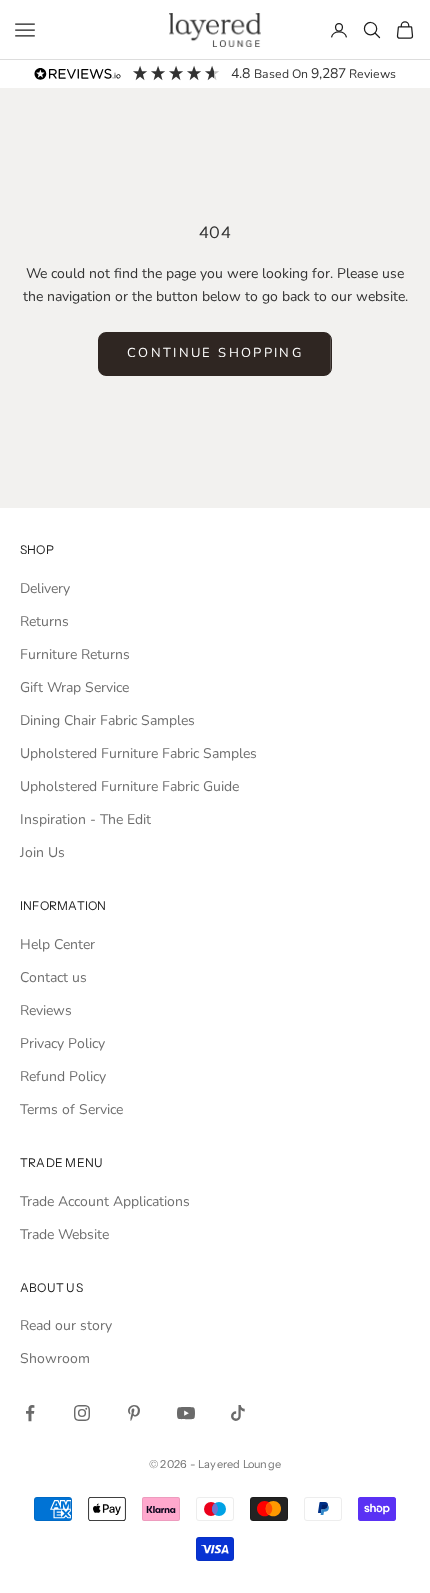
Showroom (55, 1358)
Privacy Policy (62, 1043)
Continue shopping (215, 353)
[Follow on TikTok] (238, 1413)
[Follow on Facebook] (30, 1413)
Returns (44, 621)
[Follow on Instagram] (82, 1413)
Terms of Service (71, 1109)
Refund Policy (63, 1076)
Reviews (46, 1010)
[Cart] (405, 30)
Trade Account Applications (105, 1201)
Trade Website (64, 1234)
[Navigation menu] (25, 30)
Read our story (66, 1325)
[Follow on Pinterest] (134, 1413)
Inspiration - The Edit (85, 819)
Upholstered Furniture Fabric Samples (138, 753)
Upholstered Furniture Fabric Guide (129, 786)
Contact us (53, 977)
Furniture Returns (75, 654)
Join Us (42, 852)
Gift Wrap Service (74, 687)
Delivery (45, 588)
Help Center (57, 944)
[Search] (372, 30)
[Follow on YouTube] (186, 1413)
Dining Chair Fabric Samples (107, 720)
